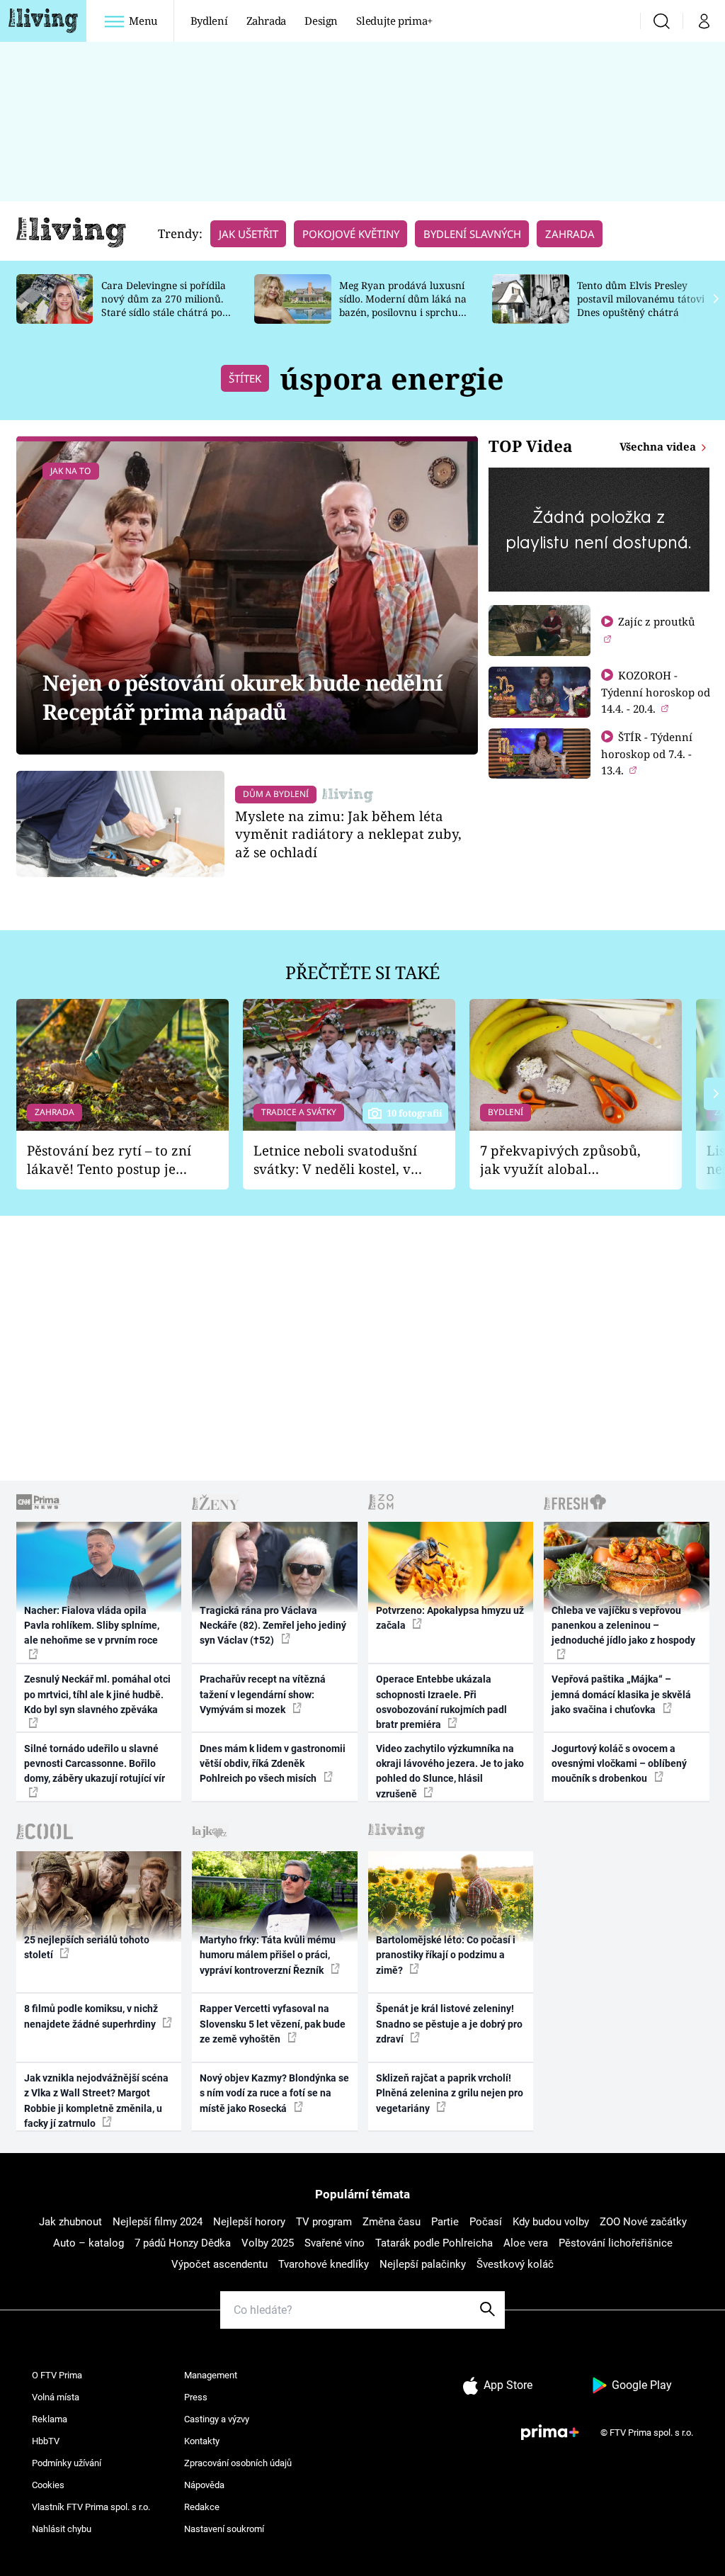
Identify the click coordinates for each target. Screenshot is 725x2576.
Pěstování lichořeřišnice (616, 2243)
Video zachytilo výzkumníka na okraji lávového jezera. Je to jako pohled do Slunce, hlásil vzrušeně (450, 1771)
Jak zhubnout (70, 2222)
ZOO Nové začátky (643, 2222)
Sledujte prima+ (394, 21)
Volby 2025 (268, 2243)
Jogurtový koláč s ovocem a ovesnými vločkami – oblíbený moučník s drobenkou (619, 1764)
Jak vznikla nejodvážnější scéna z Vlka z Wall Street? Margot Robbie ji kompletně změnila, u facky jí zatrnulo (96, 2101)
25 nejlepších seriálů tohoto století (87, 1947)
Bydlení (209, 21)
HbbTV (46, 2441)
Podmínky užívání (67, 2463)
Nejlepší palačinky (423, 2264)
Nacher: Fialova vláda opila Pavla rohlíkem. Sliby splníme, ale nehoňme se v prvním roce (92, 1626)
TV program (324, 2222)
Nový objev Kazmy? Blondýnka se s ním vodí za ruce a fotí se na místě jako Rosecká (274, 2093)
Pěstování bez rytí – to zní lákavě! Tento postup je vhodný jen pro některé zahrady (109, 1160)
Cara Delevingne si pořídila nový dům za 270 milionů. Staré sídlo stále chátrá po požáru (164, 305)
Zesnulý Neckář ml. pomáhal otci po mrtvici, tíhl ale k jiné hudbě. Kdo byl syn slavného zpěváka (97, 1694)
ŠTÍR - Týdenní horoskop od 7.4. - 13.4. (647, 753)
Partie (445, 2222)
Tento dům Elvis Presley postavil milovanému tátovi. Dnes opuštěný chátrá (642, 299)
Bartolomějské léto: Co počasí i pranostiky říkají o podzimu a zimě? (446, 1955)
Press (196, 2397)
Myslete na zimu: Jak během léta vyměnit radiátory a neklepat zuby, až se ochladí (348, 834)
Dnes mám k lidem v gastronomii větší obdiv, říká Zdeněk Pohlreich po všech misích (273, 1764)
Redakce (202, 2507)
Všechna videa (659, 446)
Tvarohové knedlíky (324, 2264)
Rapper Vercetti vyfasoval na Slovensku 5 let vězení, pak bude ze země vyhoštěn (273, 2024)
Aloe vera (526, 2243)
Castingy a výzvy (217, 2419)
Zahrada (267, 21)
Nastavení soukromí (224, 2529)
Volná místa (56, 2397)
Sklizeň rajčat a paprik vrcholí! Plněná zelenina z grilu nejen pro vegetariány (450, 2093)
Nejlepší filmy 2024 (158, 2222)
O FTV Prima (57, 2375)
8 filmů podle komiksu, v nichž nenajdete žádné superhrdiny (91, 2016)
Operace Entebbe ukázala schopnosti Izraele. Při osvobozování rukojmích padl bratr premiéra (441, 1702)
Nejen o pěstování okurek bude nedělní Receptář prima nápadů (242, 697)
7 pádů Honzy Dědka (183, 2243)
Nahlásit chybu (62, 2529)
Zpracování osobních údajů (238, 2463)
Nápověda (204, 2485)
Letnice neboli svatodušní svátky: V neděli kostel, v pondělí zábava (335, 1160)
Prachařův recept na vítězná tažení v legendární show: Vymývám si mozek (263, 1694)
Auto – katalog (89, 2243)
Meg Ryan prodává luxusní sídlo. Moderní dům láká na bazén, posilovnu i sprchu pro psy (403, 305)
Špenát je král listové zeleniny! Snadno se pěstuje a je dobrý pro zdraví (449, 2024)
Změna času (392, 2222)
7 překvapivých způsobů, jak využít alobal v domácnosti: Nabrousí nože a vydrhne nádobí (560, 1160)
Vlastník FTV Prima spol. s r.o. (91, 2507)
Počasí (486, 2222)
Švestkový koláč (515, 2264)
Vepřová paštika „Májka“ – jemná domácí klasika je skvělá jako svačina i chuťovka (621, 1694)
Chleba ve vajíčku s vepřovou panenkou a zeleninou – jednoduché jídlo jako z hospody (623, 1626)
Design (321, 21)
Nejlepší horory (249, 2222)
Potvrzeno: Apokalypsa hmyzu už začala (450, 1618)
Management (211, 2375)
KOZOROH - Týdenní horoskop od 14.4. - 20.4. (656, 692)
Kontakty (202, 2441)
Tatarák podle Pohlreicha (434, 2243)
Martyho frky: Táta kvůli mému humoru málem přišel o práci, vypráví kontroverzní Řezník (268, 1955)
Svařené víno (335, 2243)
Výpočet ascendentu (219, 2264)
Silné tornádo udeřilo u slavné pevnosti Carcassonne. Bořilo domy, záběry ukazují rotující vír (95, 1764)
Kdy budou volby (551, 2222)
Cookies (48, 2485)
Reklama (50, 2419)
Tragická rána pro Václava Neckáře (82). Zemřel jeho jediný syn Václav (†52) (273, 1626)
